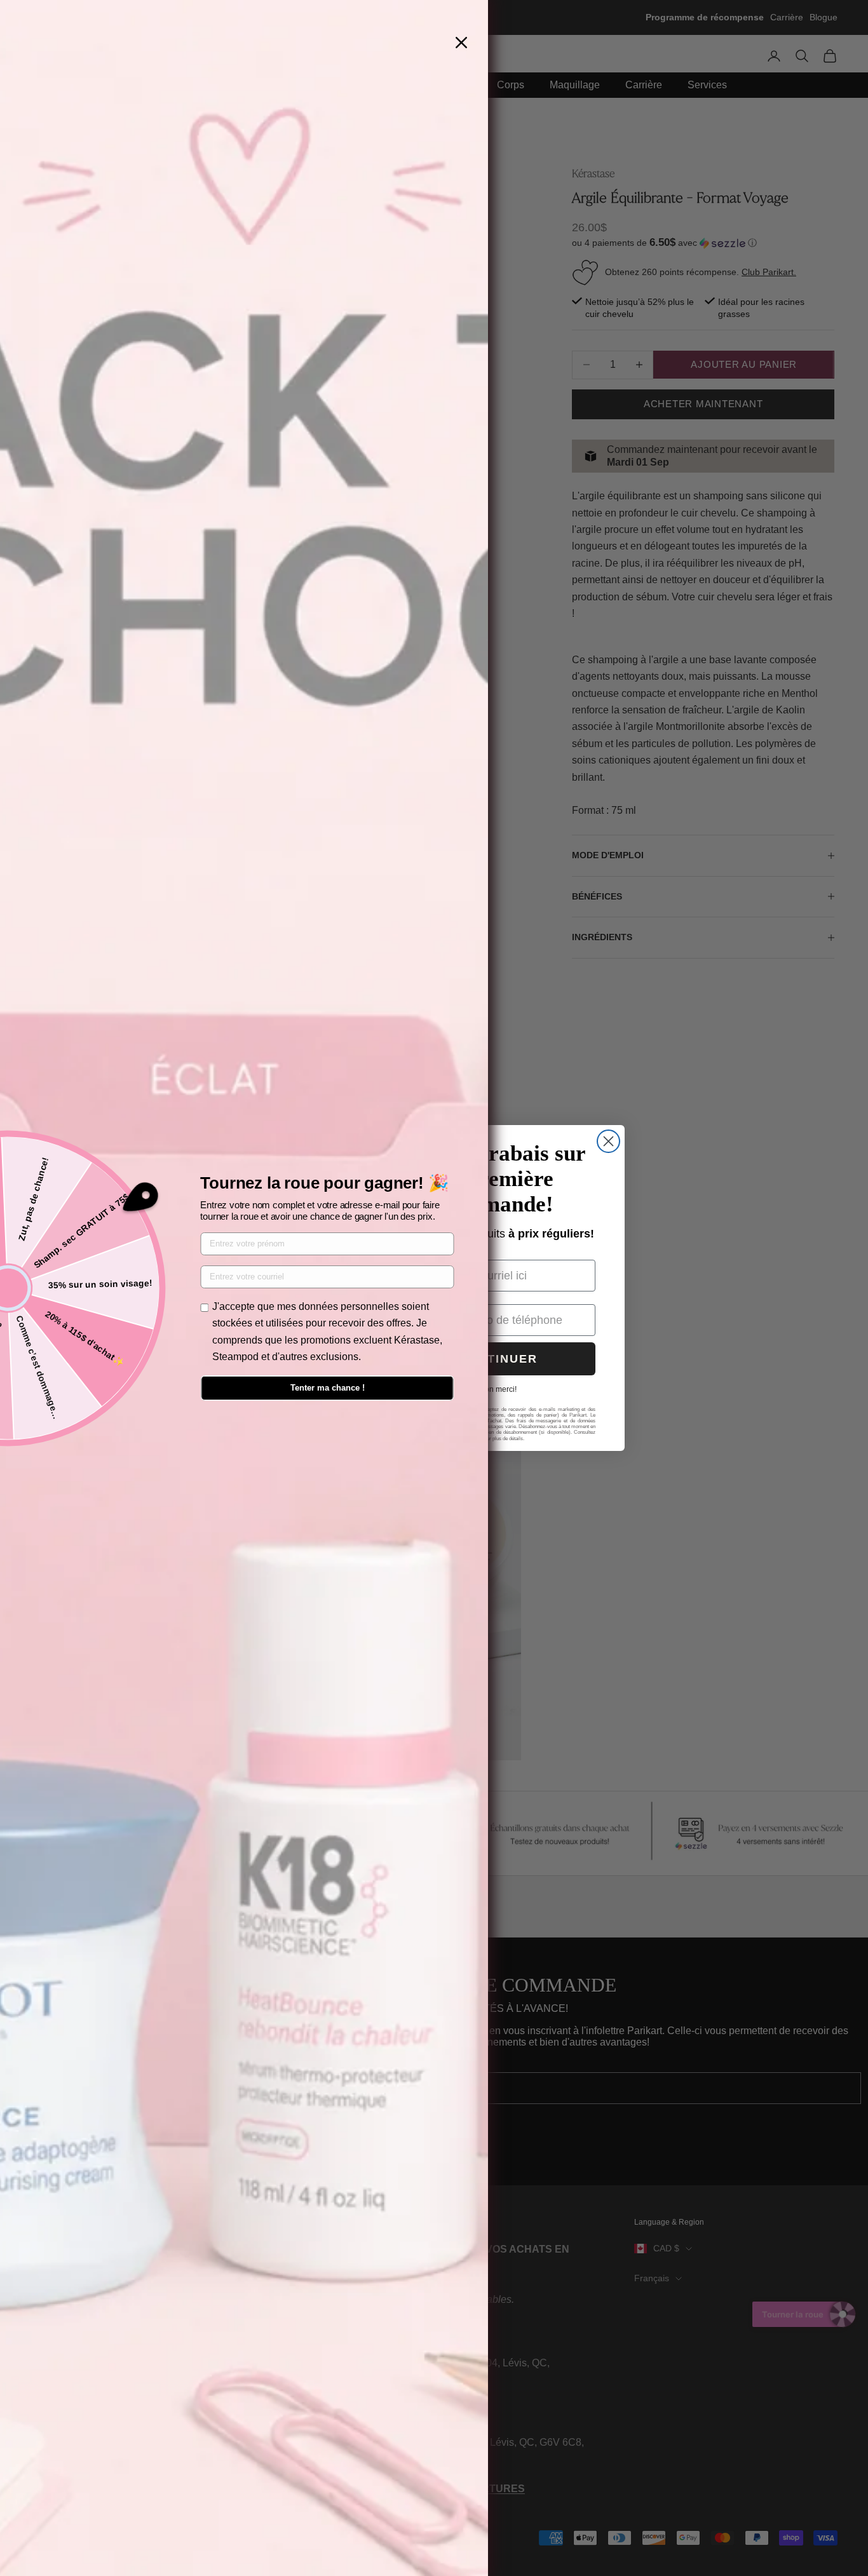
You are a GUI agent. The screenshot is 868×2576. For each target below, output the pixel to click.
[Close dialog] (608, 1141)
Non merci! (498, 1389)
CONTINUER (498, 1359)
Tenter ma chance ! (328, 1388)
